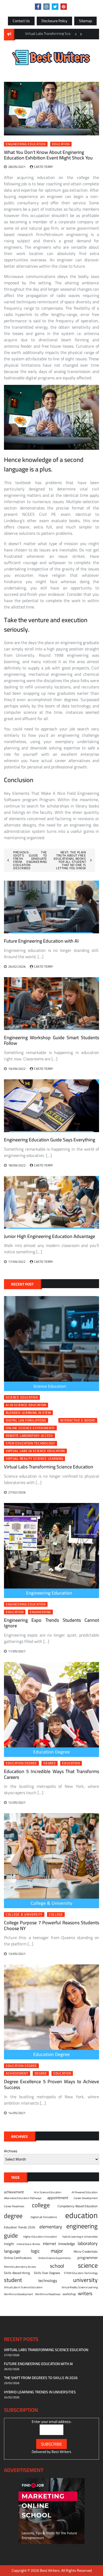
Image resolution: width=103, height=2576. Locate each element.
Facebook (38, 7)
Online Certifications (18, 2258)
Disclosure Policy (54, 21)
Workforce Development (18, 2294)
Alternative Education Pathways (23, 2198)
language (12, 2251)
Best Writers (61, 2452)
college (56, 1915)
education (61, 144)
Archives (11, 2151)
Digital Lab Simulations (26, 1420)
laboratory (88, 2243)
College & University (24, 1915)
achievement (17, 2073)
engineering (40, 1612)
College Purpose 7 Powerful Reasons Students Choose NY (51, 1925)
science (88, 2265)
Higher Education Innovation (40, 2237)
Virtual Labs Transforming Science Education (49, 1467)
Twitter (55, 7)
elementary (51, 2227)
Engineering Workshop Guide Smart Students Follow (51, 1040)
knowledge (67, 2244)
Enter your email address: (51, 2422)
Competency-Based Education (78, 2206)
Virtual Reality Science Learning (34, 1459)
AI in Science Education (26, 1405)
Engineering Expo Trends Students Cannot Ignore (51, 1623)
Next (81, 34)
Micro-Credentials (86, 2252)
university (85, 2280)
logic (35, 2251)
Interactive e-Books (78, 1420)
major (57, 2251)
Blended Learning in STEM (28, 1413)
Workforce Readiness (48, 2294)
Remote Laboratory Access (29, 1436)
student (13, 2280)
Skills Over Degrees (47, 2273)
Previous (76, 34)
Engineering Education (26, 144)
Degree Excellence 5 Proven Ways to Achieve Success (51, 2084)
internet (49, 2244)
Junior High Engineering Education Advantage (50, 1236)
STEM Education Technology (31, 1443)
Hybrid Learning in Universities (80, 2237)
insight (9, 2244)
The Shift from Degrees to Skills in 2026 (41, 2378)
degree (50, 1763)
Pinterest (64, 7)
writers (85, 2294)
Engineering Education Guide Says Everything (50, 1140)
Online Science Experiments (30, 1428)
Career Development (86, 2198)
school (57, 2266)
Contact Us (21, 21)
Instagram (46, 7)
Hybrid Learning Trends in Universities (40, 2392)
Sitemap (85, 21)
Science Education (22, 1397)
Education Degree (21, 1763)
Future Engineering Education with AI (41, 941)
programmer (88, 2258)
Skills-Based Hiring (17, 2273)
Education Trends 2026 (20, 2227)
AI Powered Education (85, 2192)
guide (11, 2235)
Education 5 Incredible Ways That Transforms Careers (51, 1774)
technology (48, 2281)
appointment (58, 2198)
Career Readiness (14, 2206)
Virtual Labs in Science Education (35, 1451)
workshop (69, 2294)
